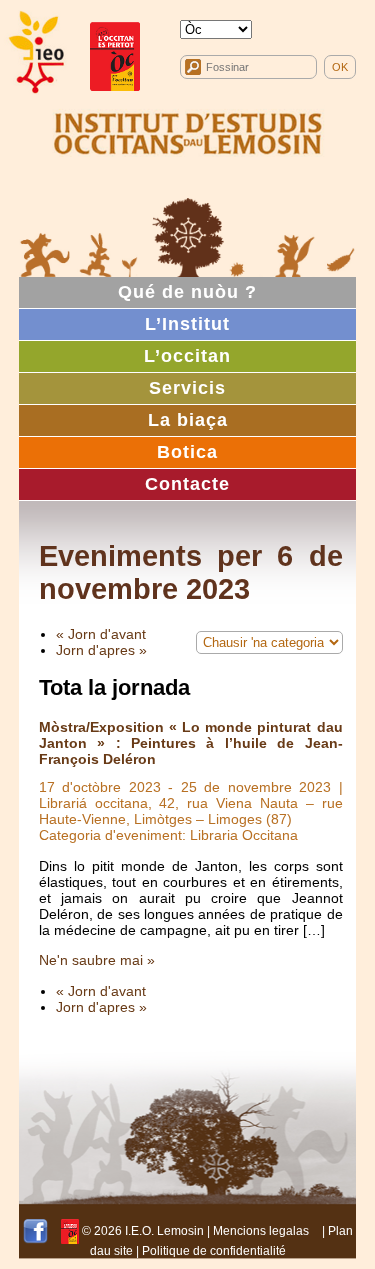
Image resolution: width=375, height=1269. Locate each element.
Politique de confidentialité (214, 1251)
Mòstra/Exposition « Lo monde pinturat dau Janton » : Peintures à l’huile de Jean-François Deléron (191, 743)
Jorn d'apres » (101, 650)
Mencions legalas (261, 1231)
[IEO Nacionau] (188, 131)
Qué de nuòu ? (187, 292)
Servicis (187, 388)
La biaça (188, 420)
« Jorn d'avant (101, 634)
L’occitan (187, 356)
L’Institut (187, 324)
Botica (187, 452)
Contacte (187, 484)
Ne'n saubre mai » (97, 960)
